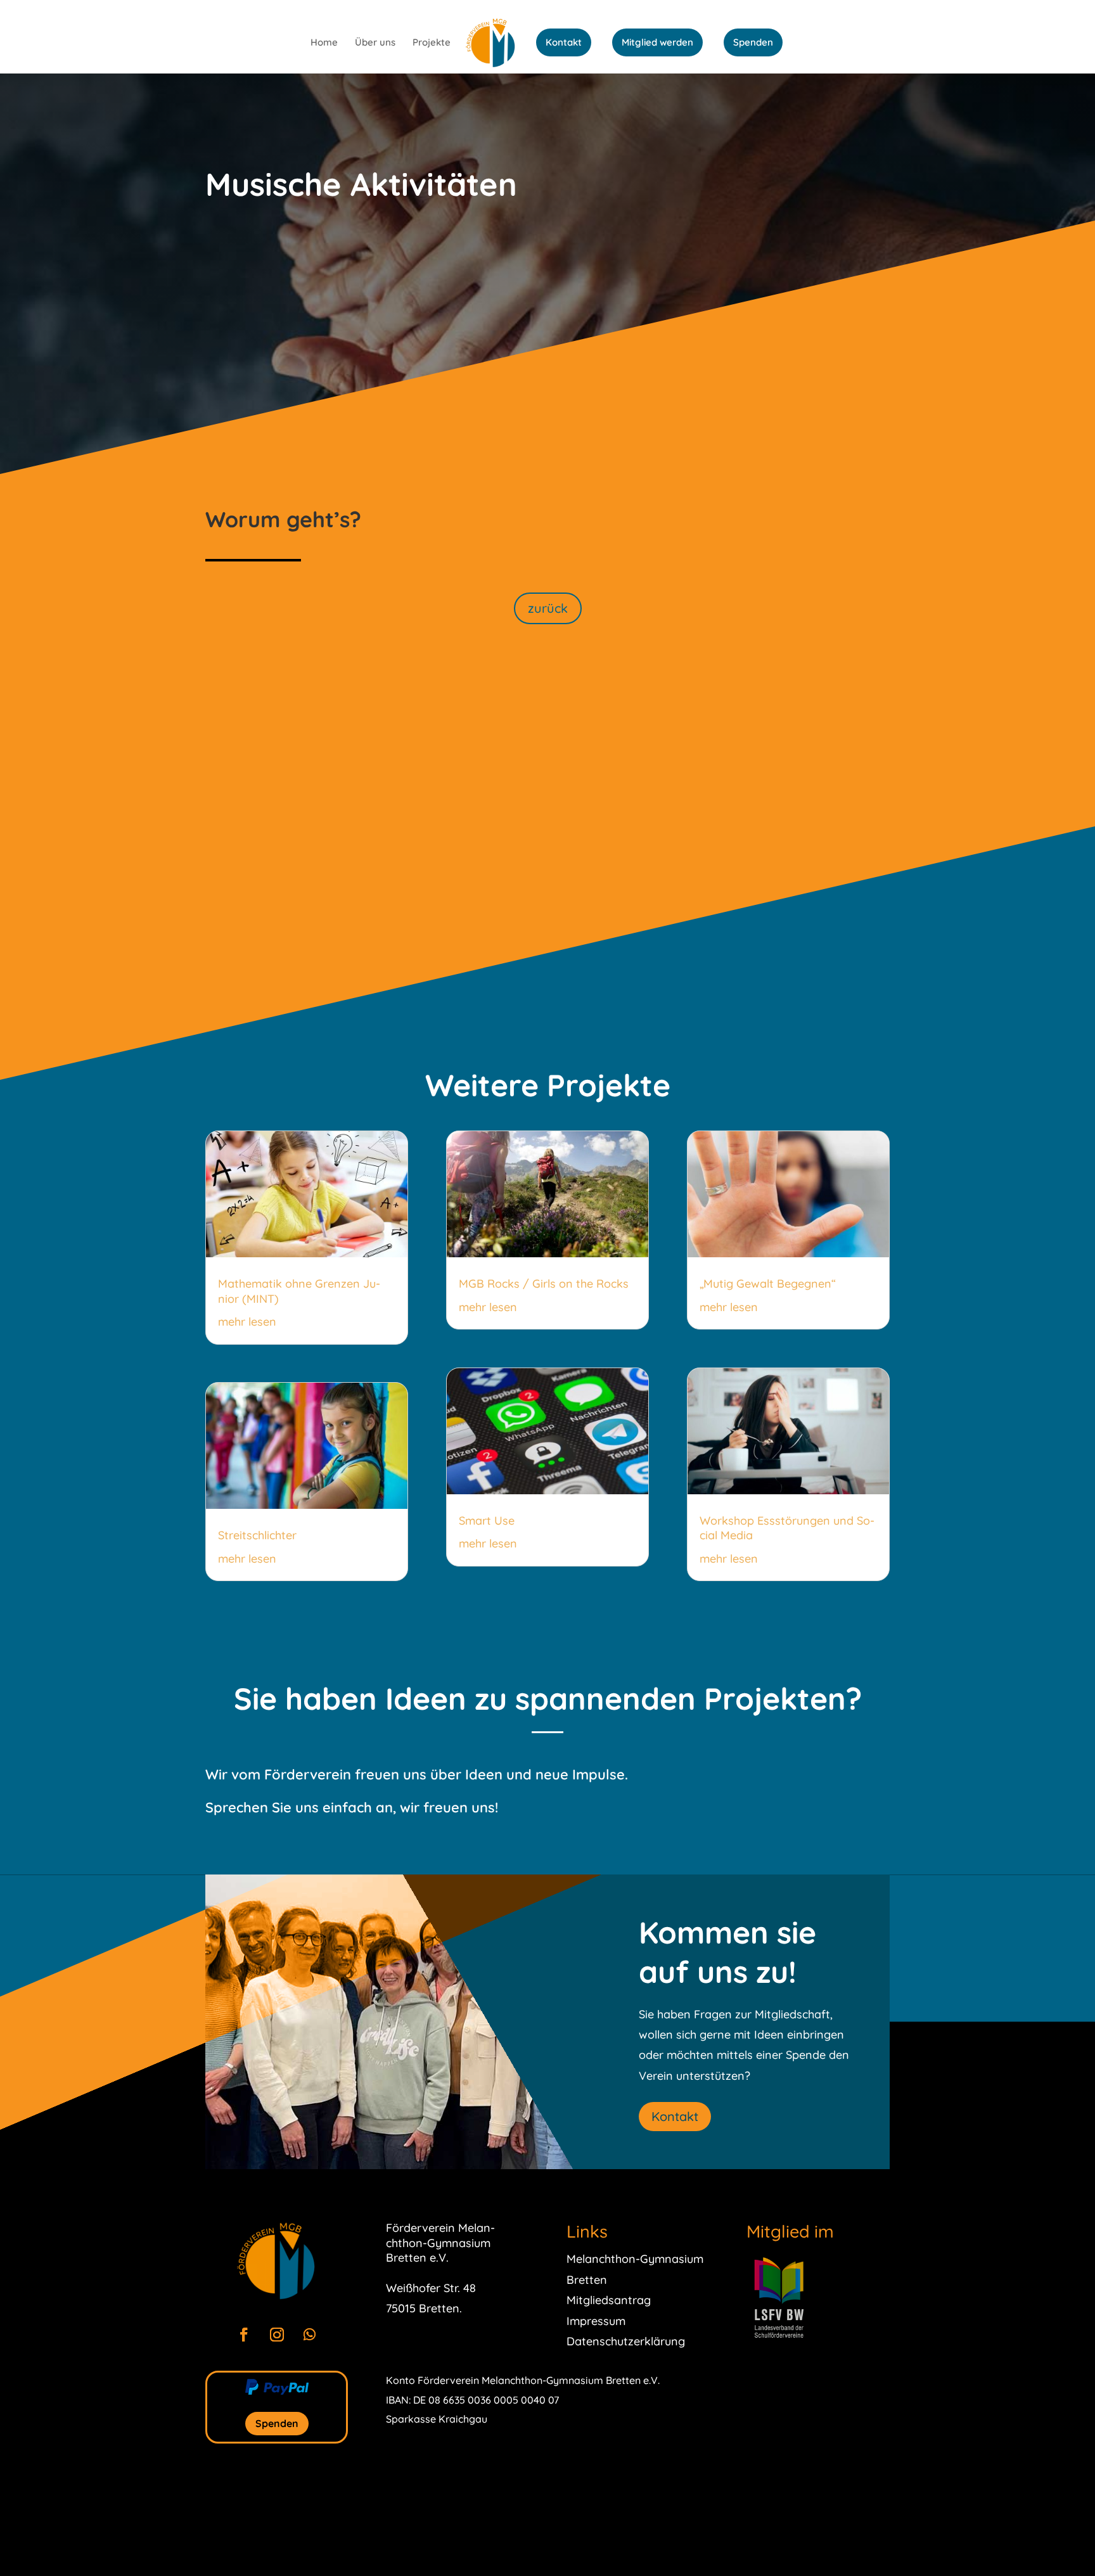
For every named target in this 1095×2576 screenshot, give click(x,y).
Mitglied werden (657, 42)
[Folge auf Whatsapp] (310, 2335)
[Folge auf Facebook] (244, 2335)
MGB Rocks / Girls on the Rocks (544, 1284)
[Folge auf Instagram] (277, 2335)
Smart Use (487, 1521)
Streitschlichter (257, 1535)
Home (324, 43)
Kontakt (564, 42)
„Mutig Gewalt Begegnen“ (768, 1284)
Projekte (432, 43)
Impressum (596, 2321)
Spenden (753, 42)
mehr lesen (247, 1322)
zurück (548, 608)
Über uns (375, 43)
